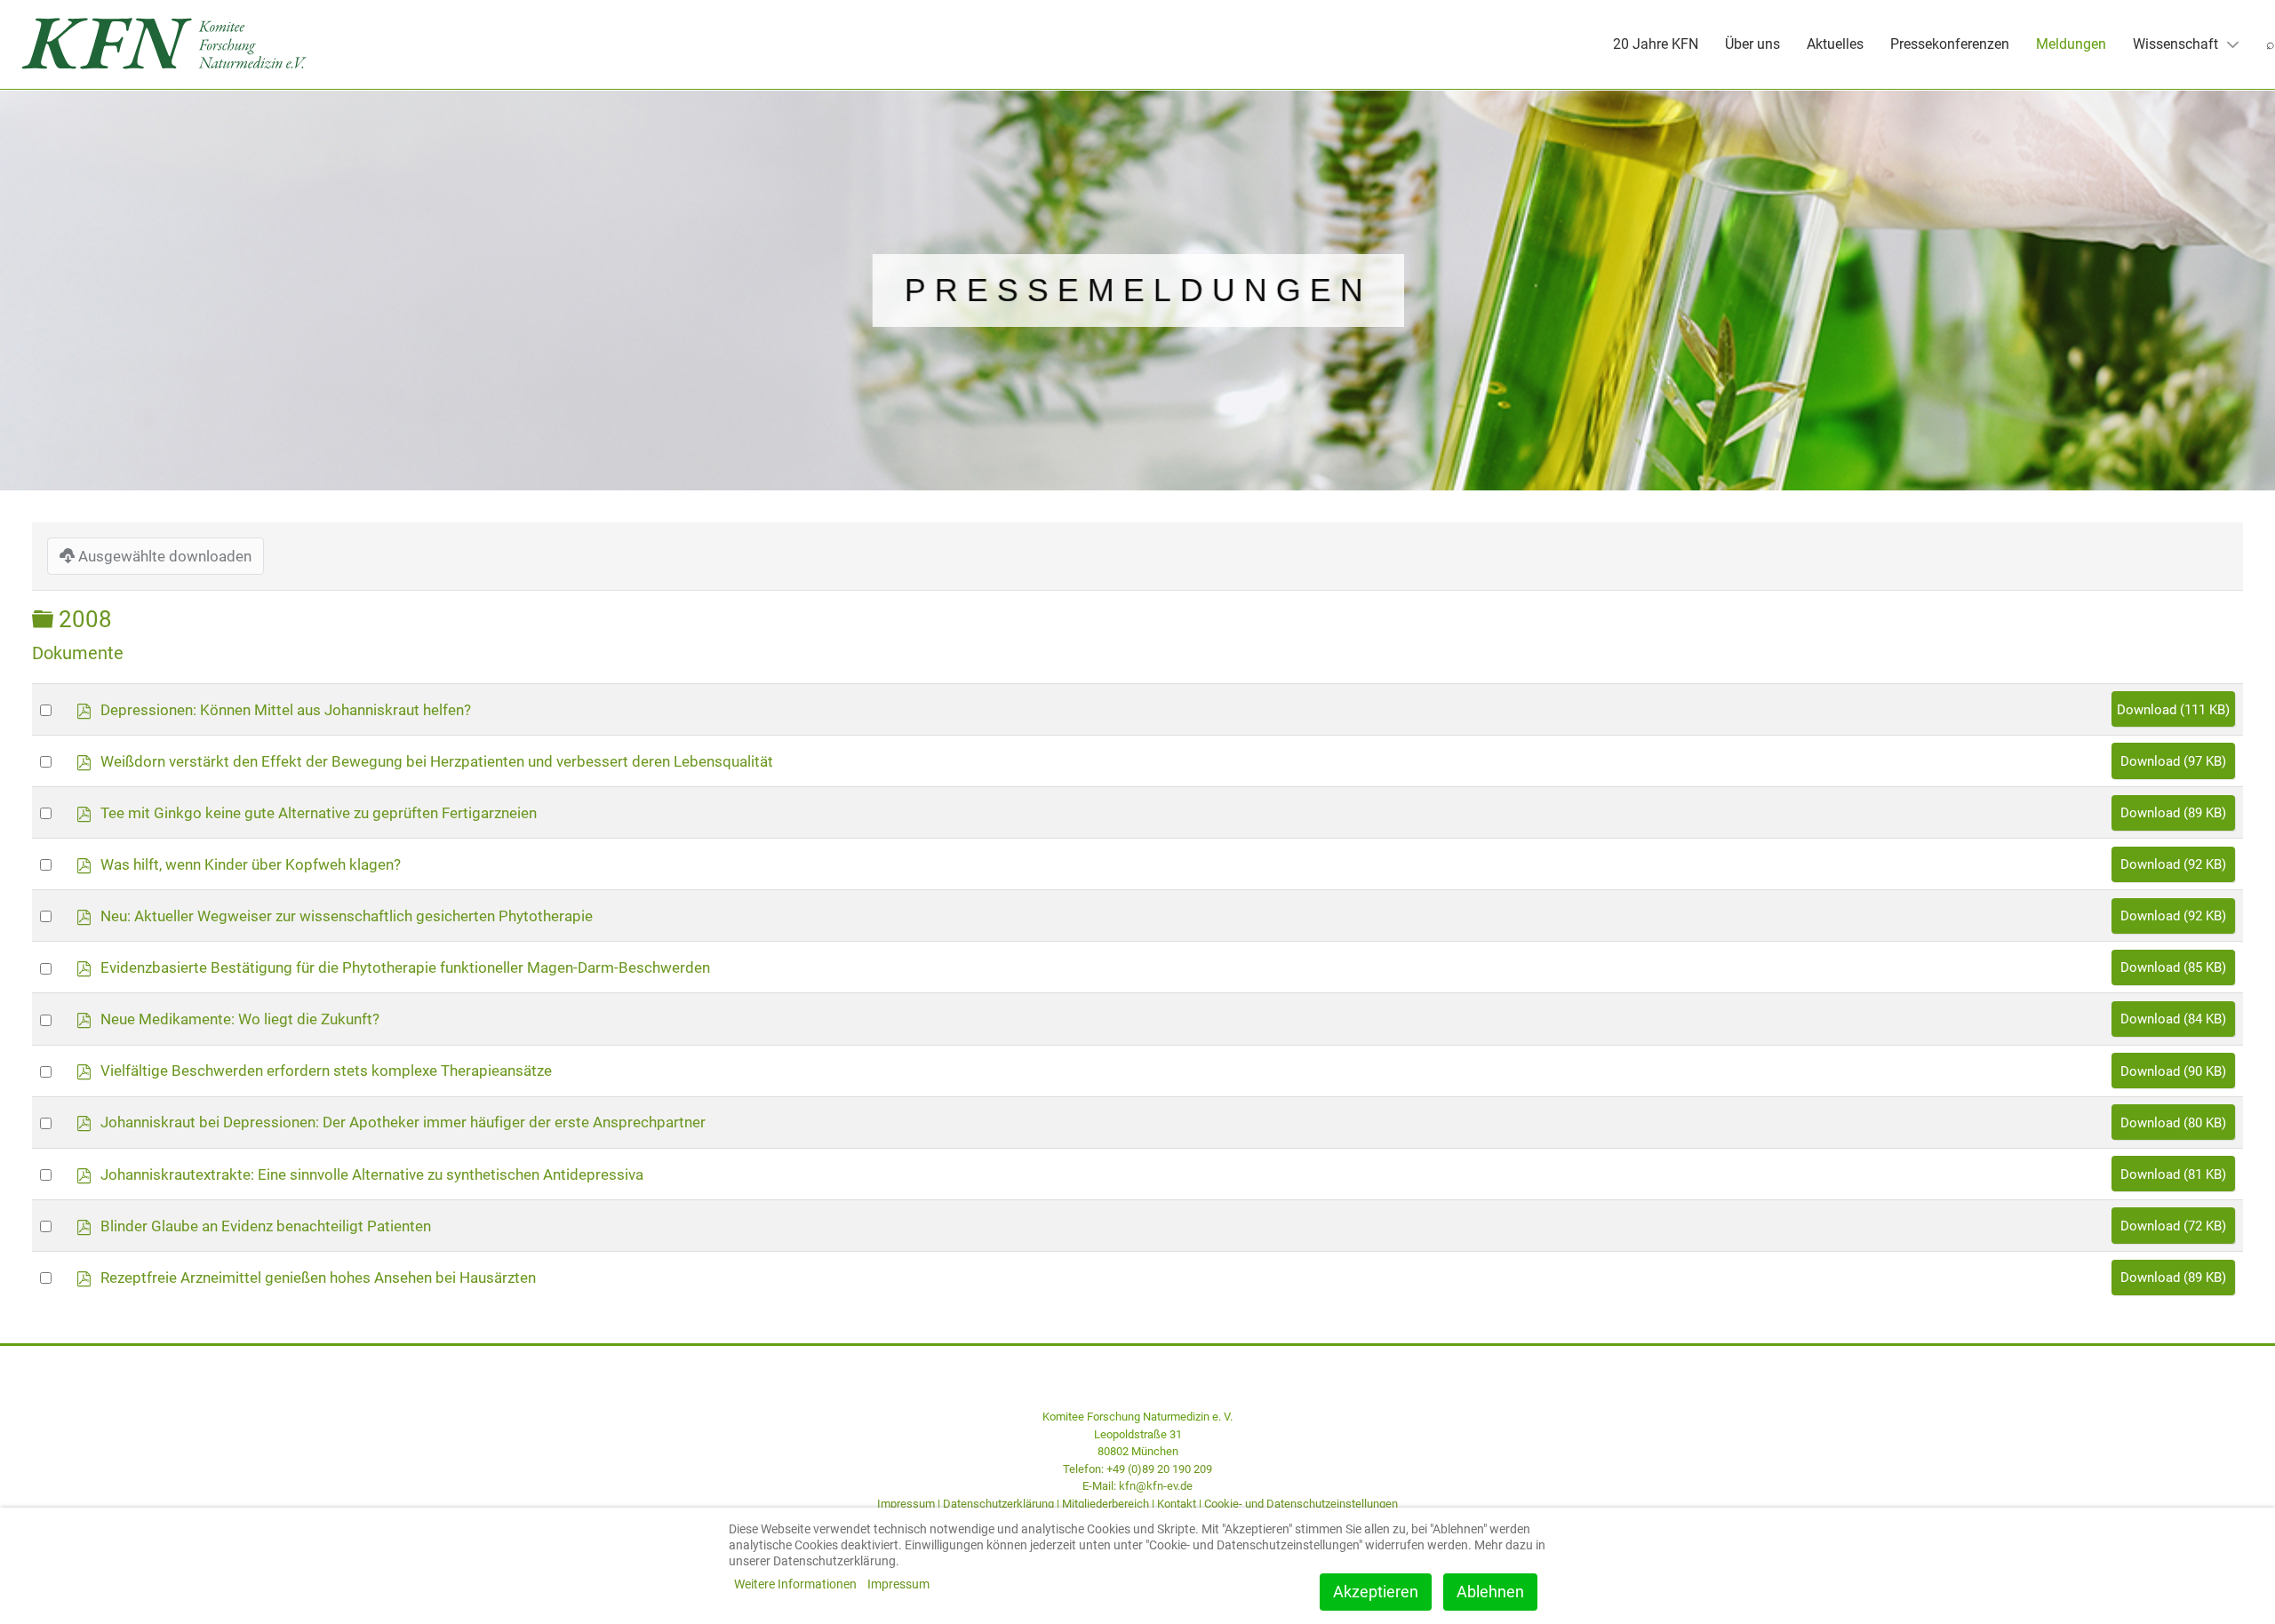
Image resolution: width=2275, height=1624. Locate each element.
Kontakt (1177, 1504)
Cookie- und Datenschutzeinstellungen (1301, 1504)
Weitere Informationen (795, 1584)
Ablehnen (1490, 1592)
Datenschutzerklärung (998, 1504)
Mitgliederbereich (1106, 1504)
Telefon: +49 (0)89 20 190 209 (1137, 1469)
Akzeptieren (1376, 1592)
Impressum (906, 1504)
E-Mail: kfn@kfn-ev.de (1137, 1486)
